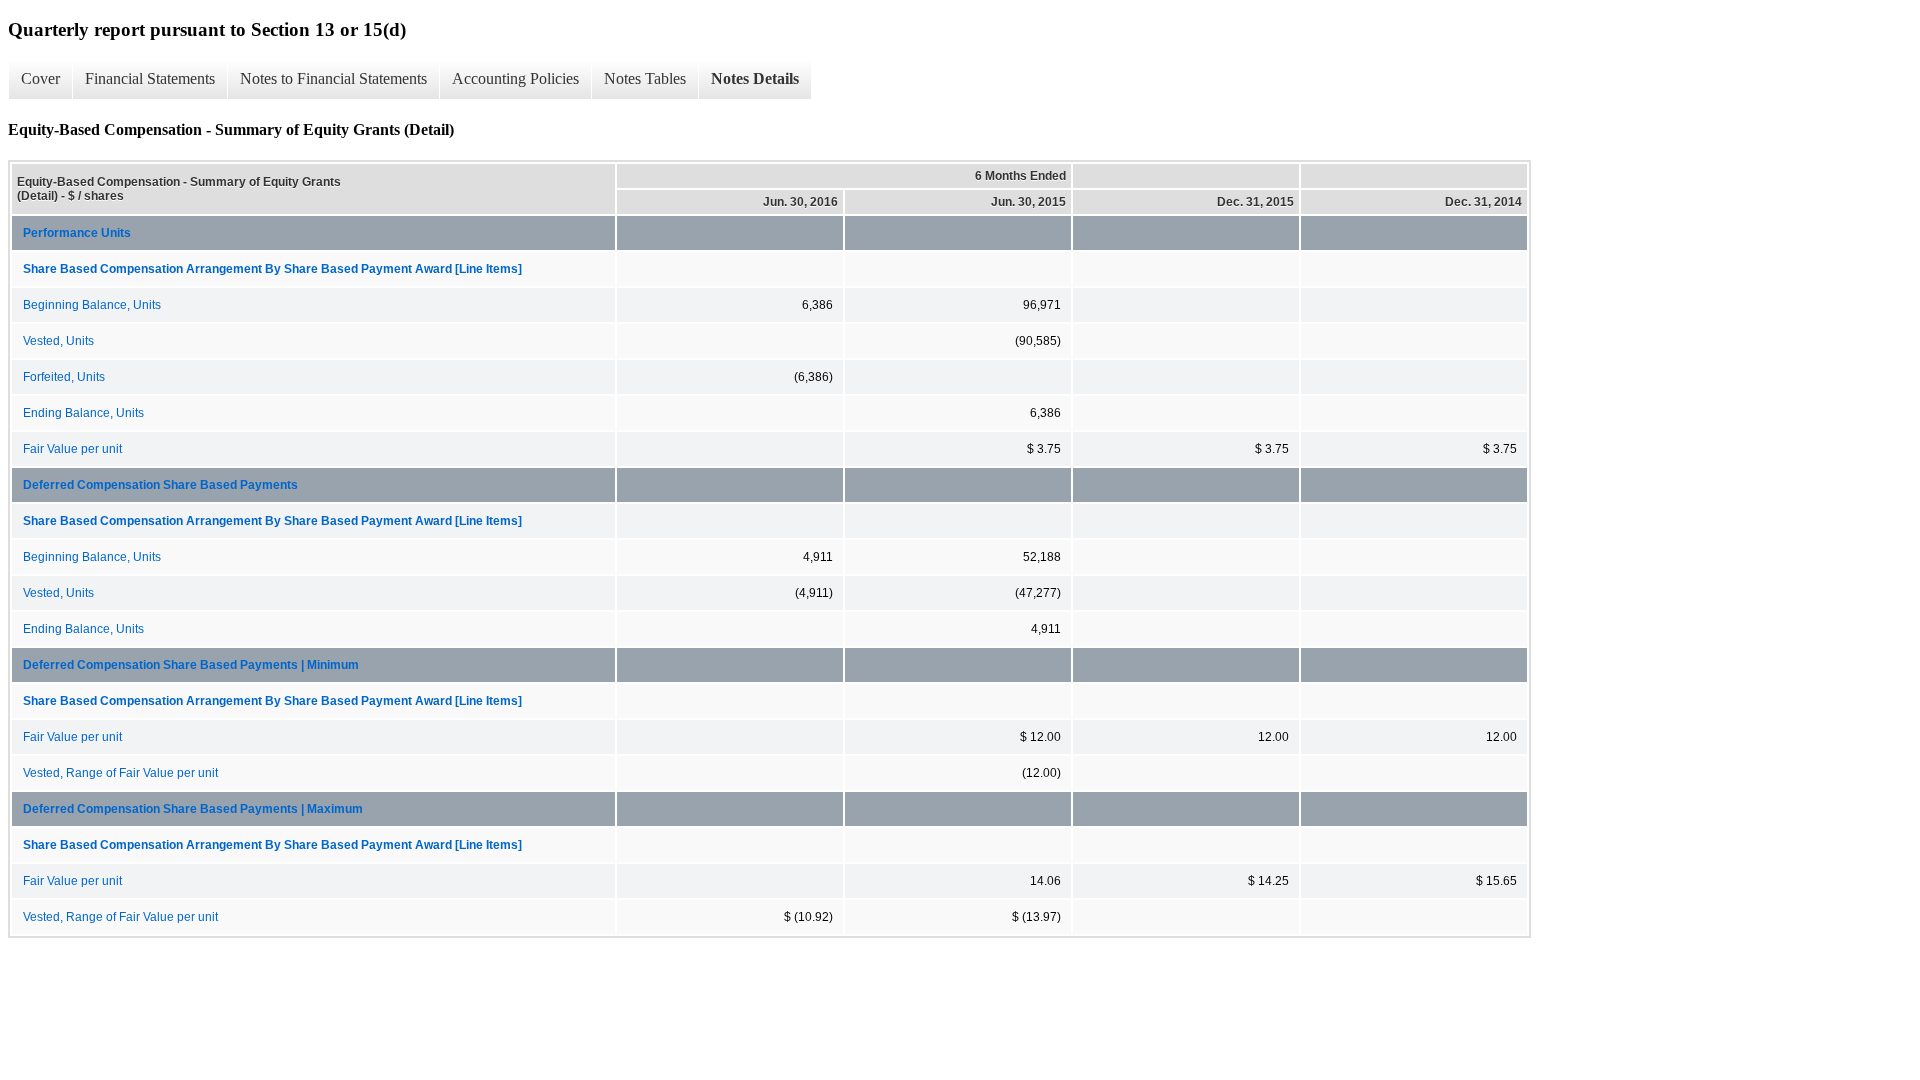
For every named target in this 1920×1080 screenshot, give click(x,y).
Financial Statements (150, 78)
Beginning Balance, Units (92, 305)
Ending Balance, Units (83, 413)
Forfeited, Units (64, 377)
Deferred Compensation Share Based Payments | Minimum (191, 665)
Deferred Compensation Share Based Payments (160, 485)
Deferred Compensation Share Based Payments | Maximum (193, 809)
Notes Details (755, 78)
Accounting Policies (515, 78)
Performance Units (77, 233)
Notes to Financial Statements (333, 78)
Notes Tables (645, 78)
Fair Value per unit (72, 449)
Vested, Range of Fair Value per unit (120, 773)
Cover (40, 78)
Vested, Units (58, 341)
